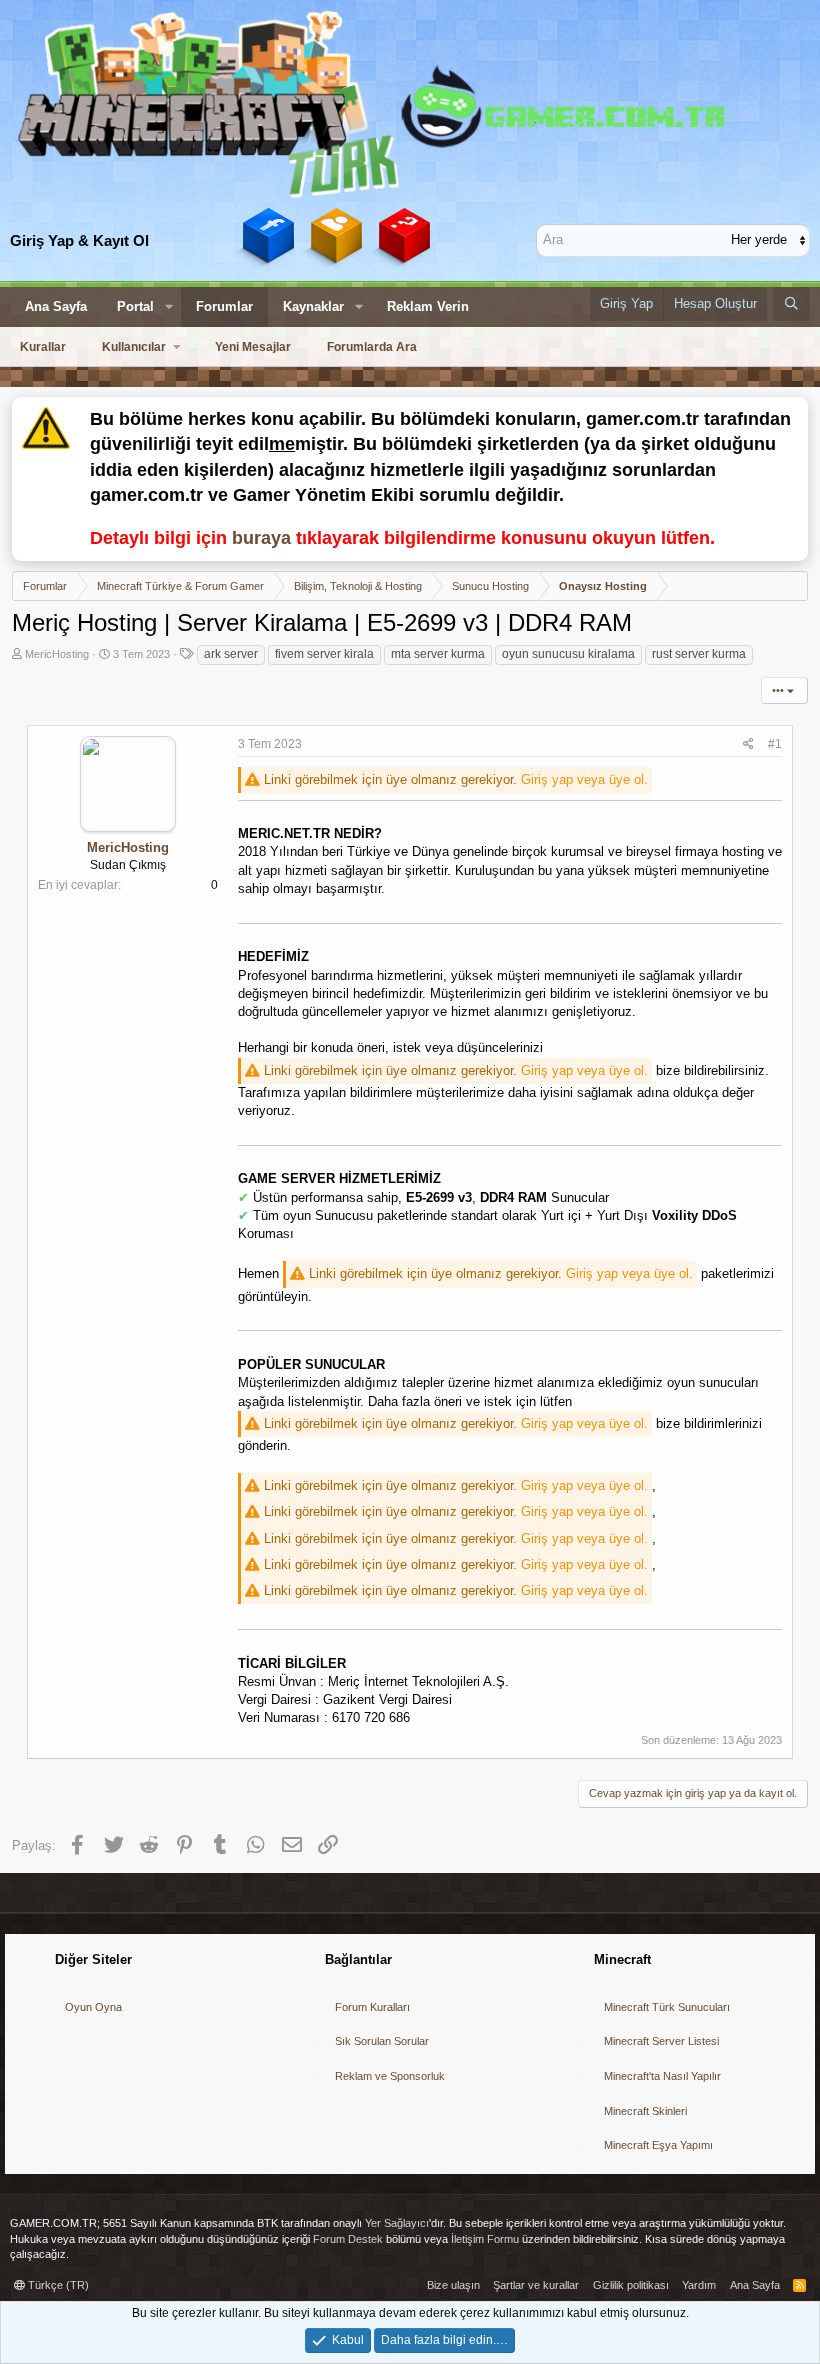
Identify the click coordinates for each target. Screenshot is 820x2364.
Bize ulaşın (453, 2285)
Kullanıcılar (134, 347)
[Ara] (791, 304)
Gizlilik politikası (631, 2285)
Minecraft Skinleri (645, 2111)
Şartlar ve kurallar (536, 2285)
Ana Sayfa (56, 306)
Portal (135, 306)
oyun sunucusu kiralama (568, 654)
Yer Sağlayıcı (397, 2223)
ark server (231, 654)
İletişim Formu (485, 2239)
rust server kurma (699, 654)
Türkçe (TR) (57, 2285)
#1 (775, 744)
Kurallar (43, 347)
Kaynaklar (313, 306)
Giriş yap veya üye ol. (584, 779)
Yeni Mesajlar (253, 347)
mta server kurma (438, 654)
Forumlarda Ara (372, 347)
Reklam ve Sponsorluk (390, 2076)
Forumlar (224, 306)
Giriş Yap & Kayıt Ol (79, 240)
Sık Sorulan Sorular (382, 2041)
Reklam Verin (428, 306)
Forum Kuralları (372, 2007)
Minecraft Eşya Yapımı (658, 2145)
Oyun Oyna (93, 2007)
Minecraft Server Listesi (661, 2041)
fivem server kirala (324, 654)
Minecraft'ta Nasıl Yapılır (662, 2076)
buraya (261, 538)
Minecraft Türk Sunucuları (667, 2007)
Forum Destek (348, 2239)
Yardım (699, 2285)
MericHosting (57, 654)
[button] (169, 307)
